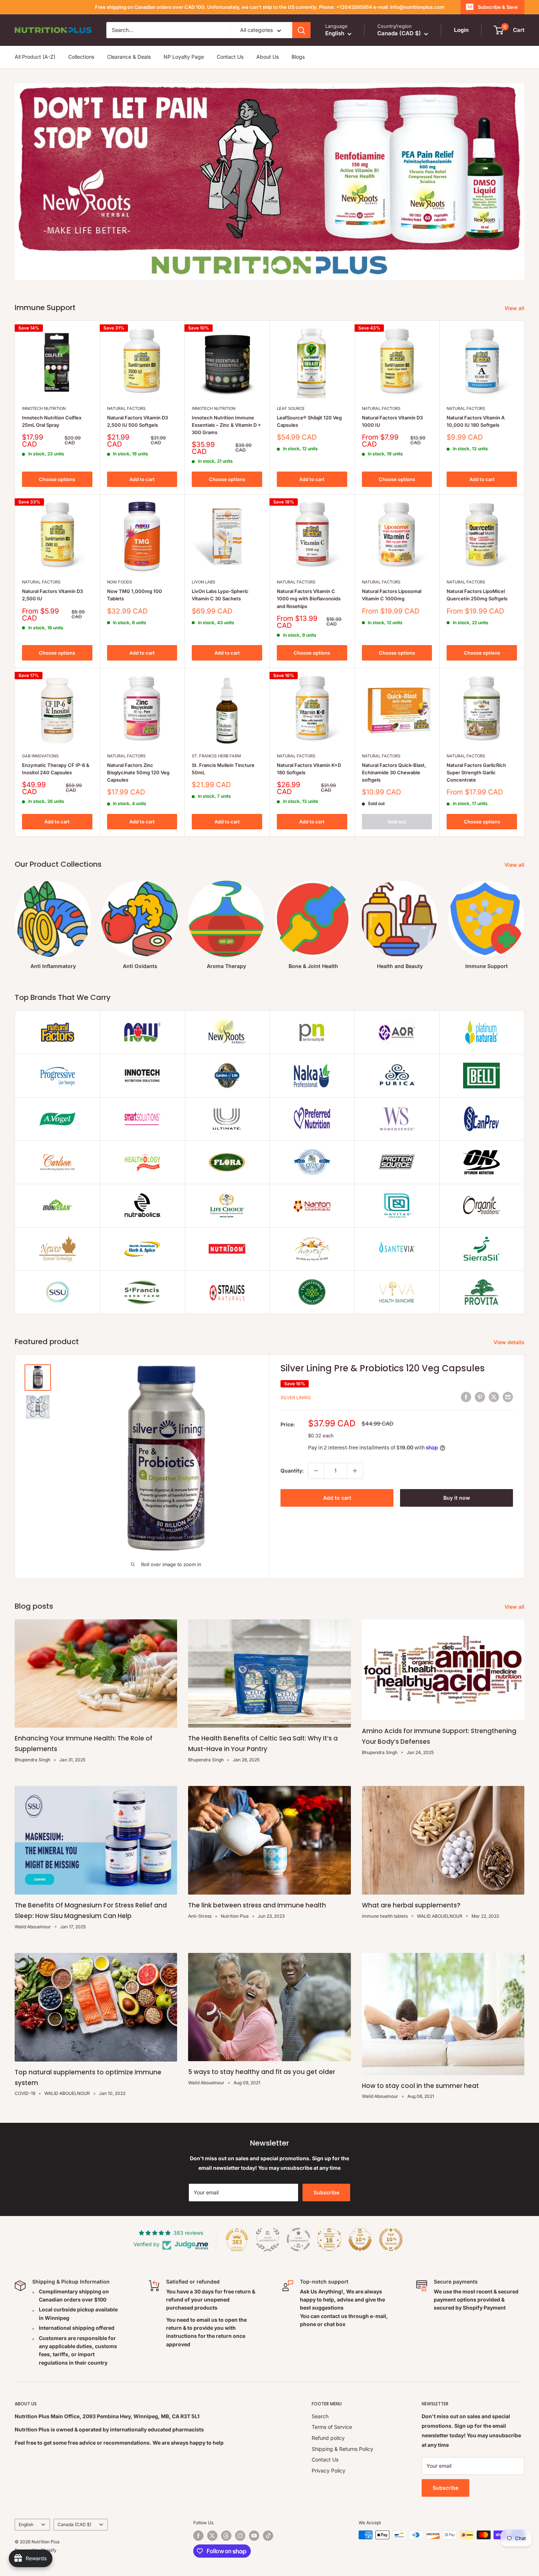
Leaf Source (291, 408)
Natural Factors (126, 408)
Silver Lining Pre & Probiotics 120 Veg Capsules (383, 1368)
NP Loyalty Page (184, 57)
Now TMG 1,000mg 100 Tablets (135, 595)
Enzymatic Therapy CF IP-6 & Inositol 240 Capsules (56, 769)
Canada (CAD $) (74, 2524)
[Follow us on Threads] (226, 2536)
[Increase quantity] (355, 1471)
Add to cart (142, 479)
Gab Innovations (40, 756)
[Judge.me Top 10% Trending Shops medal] (391, 2240)
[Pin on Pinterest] (480, 1397)
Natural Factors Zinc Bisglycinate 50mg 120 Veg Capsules (138, 772)
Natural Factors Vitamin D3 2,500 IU (52, 595)
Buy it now (457, 1498)
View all (515, 308)
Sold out (397, 822)
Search (320, 2416)
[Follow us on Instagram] (240, 2536)
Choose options (57, 479)
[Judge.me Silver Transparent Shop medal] (298, 2240)
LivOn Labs (203, 582)
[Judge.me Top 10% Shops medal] (360, 2240)
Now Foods (120, 582)
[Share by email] (508, 1397)
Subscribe (326, 2192)
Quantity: (292, 1471)
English (26, 2524)
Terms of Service (332, 2427)
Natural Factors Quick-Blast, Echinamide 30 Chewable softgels (394, 772)
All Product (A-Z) (35, 57)
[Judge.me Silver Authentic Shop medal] (268, 2240)
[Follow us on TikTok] (268, 2536)
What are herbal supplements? (411, 1905)
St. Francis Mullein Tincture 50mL (223, 769)
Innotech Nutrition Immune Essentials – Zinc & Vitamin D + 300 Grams (226, 425)
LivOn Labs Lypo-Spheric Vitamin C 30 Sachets (220, 595)
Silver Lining (296, 1398)
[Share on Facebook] (466, 1397)
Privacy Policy (329, 2471)
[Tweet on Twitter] (494, 1397)
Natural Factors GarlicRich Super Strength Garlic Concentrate (476, 772)
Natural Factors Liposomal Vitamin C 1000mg (392, 595)
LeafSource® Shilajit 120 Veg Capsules (309, 421)
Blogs (298, 57)
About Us (267, 57)
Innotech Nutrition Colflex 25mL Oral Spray (52, 421)
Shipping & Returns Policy (342, 2449)
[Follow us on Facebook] (198, 2536)
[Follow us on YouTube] (254, 2536)
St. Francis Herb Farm (216, 756)
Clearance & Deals (129, 57)
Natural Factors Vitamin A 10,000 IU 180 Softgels (476, 421)
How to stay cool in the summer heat (420, 2086)
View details (510, 1342)
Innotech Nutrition (44, 408)
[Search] (301, 30)
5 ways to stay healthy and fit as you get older (262, 2072)
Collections (81, 57)
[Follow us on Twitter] (212, 2536)
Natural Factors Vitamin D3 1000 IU (392, 421)
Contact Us (230, 57)
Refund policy (328, 2438)
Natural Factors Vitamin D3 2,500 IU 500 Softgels (137, 421)
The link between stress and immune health (257, 1905)
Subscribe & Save (498, 7)
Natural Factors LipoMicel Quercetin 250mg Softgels (477, 595)
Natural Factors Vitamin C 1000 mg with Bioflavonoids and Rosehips (309, 598)
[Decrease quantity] (316, 1471)
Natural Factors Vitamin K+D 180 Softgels (309, 769)
